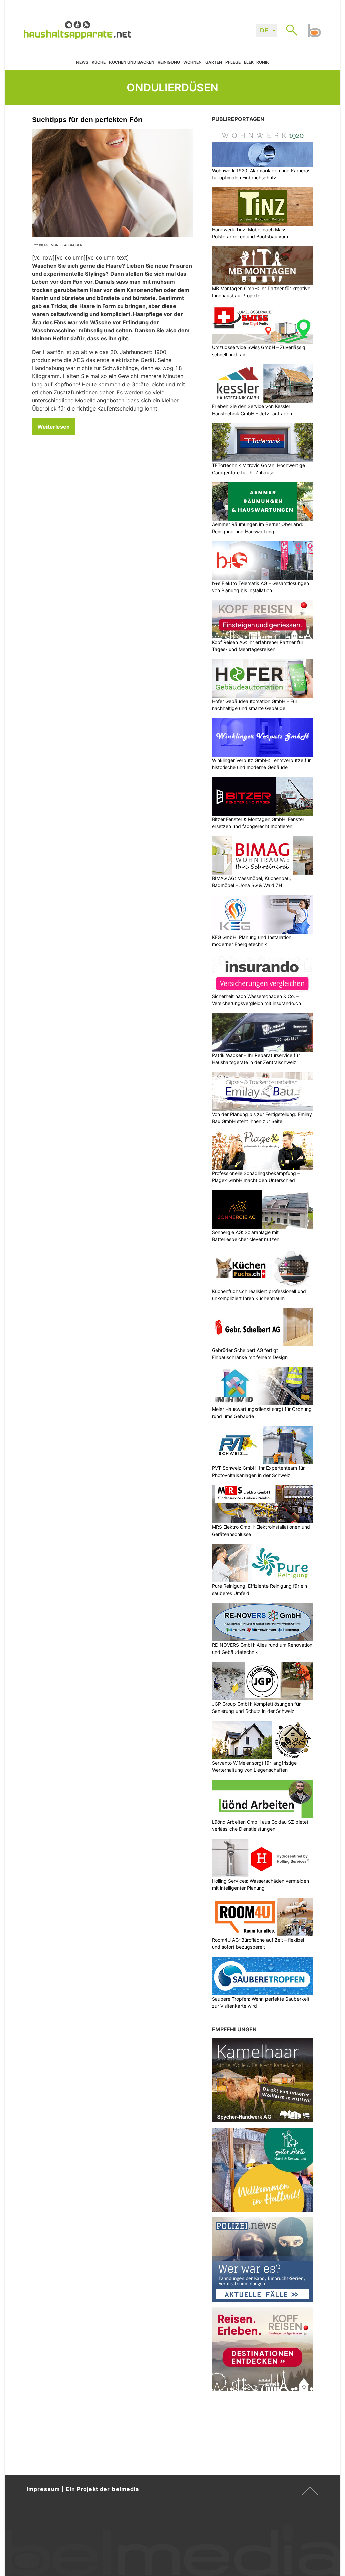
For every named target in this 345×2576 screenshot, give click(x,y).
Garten (214, 62)
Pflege (233, 62)
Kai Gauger (72, 245)
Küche (99, 62)
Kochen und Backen (132, 62)
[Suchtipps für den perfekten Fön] (113, 183)
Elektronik (256, 62)
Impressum (43, 2489)
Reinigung (169, 62)
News (82, 62)
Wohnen (193, 62)
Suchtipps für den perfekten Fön (87, 119)
